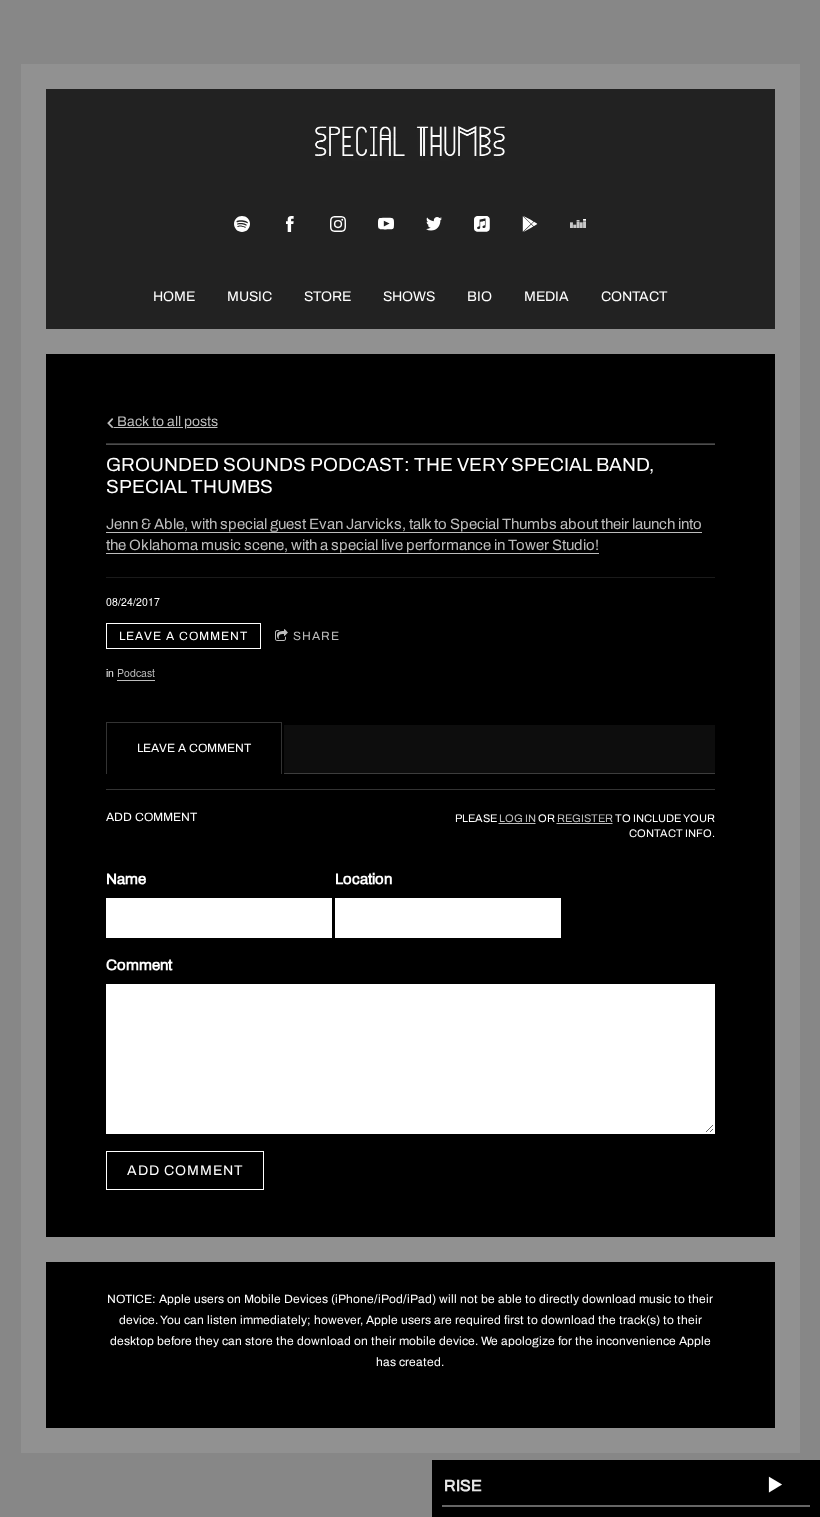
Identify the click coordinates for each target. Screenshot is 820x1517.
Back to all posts (166, 421)
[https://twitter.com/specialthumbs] (434, 224)
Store (327, 296)
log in (517, 818)
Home (174, 296)
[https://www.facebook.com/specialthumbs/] (290, 224)
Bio (479, 296)
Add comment (185, 1170)
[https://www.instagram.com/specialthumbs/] (338, 224)
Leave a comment (183, 636)
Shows (409, 296)
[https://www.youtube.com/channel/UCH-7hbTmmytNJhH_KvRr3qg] (386, 224)
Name (126, 879)
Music (249, 296)
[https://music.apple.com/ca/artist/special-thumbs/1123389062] (482, 224)
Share (316, 636)
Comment (139, 965)
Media (546, 296)
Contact (634, 296)
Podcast (136, 672)
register (585, 818)
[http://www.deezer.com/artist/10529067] (578, 224)
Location (363, 879)
